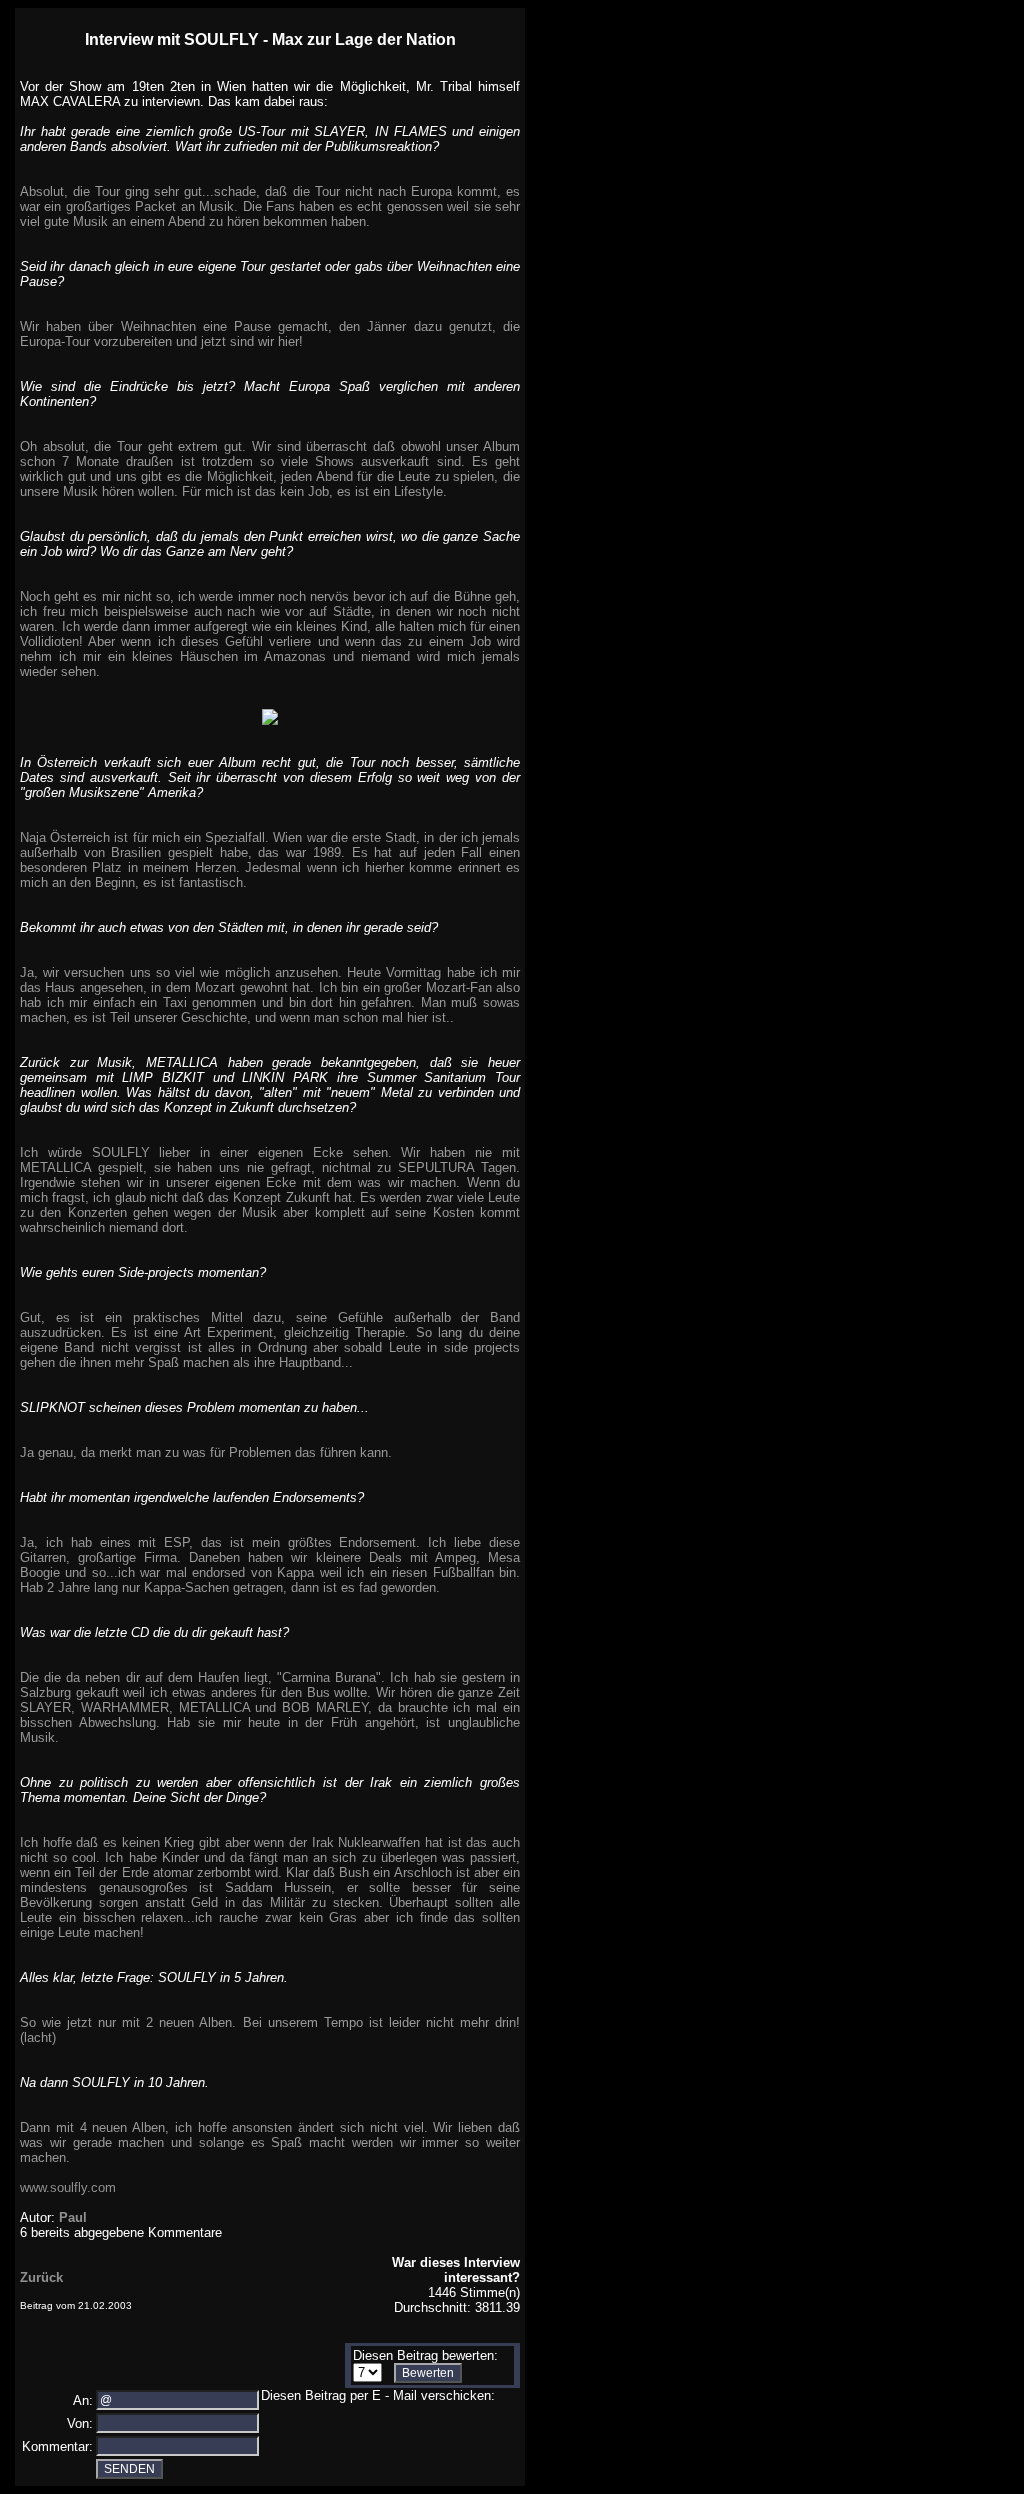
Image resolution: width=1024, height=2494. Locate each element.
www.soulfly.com (68, 2187)
